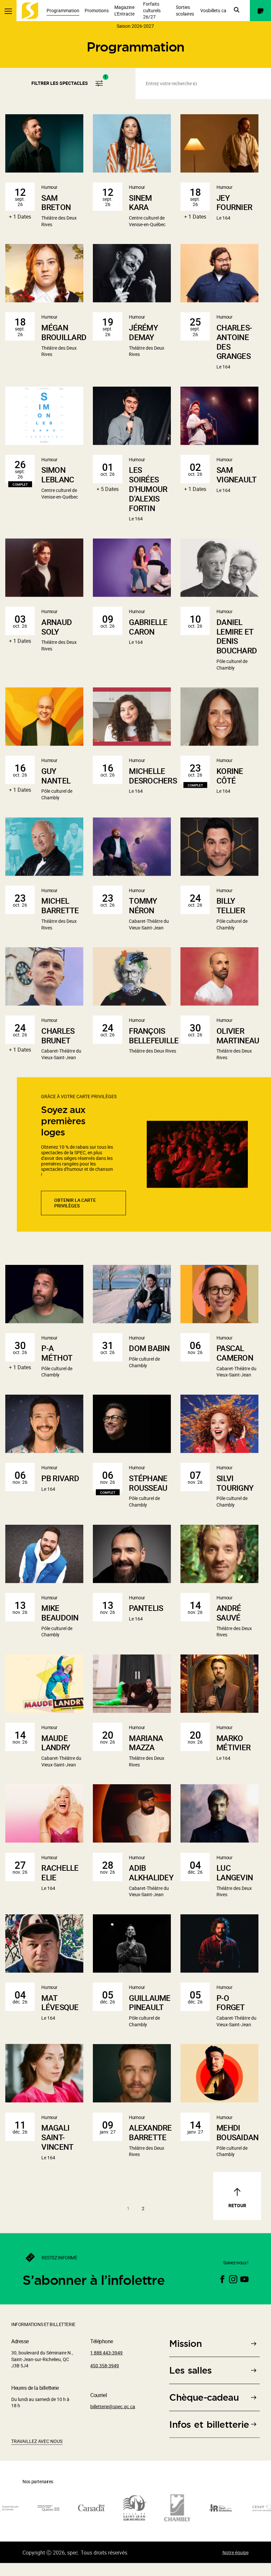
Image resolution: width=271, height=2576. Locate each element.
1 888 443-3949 (106, 2364)
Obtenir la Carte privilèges (75, 1214)
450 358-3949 (105, 2377)
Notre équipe (235, 2564)
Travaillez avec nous (37, 2453)
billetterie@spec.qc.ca (113, 2418)
